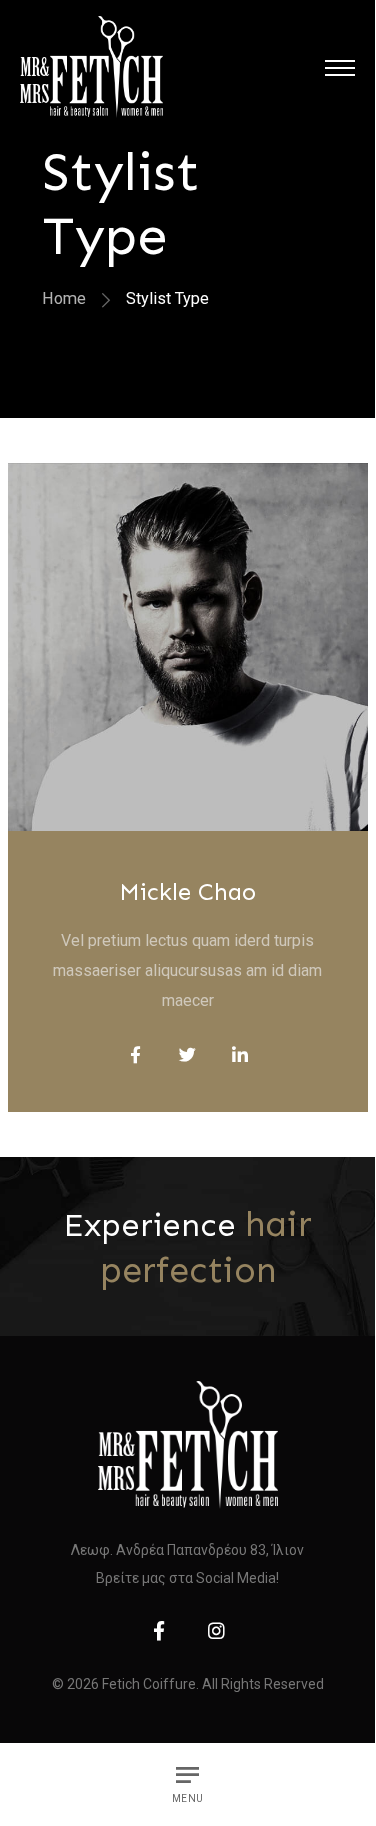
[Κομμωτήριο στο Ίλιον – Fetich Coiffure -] (91, 67)
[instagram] (216, 1630)
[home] (188, 1445)
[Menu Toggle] (340, 67)
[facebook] (159, 1630)
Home (64, 298)
